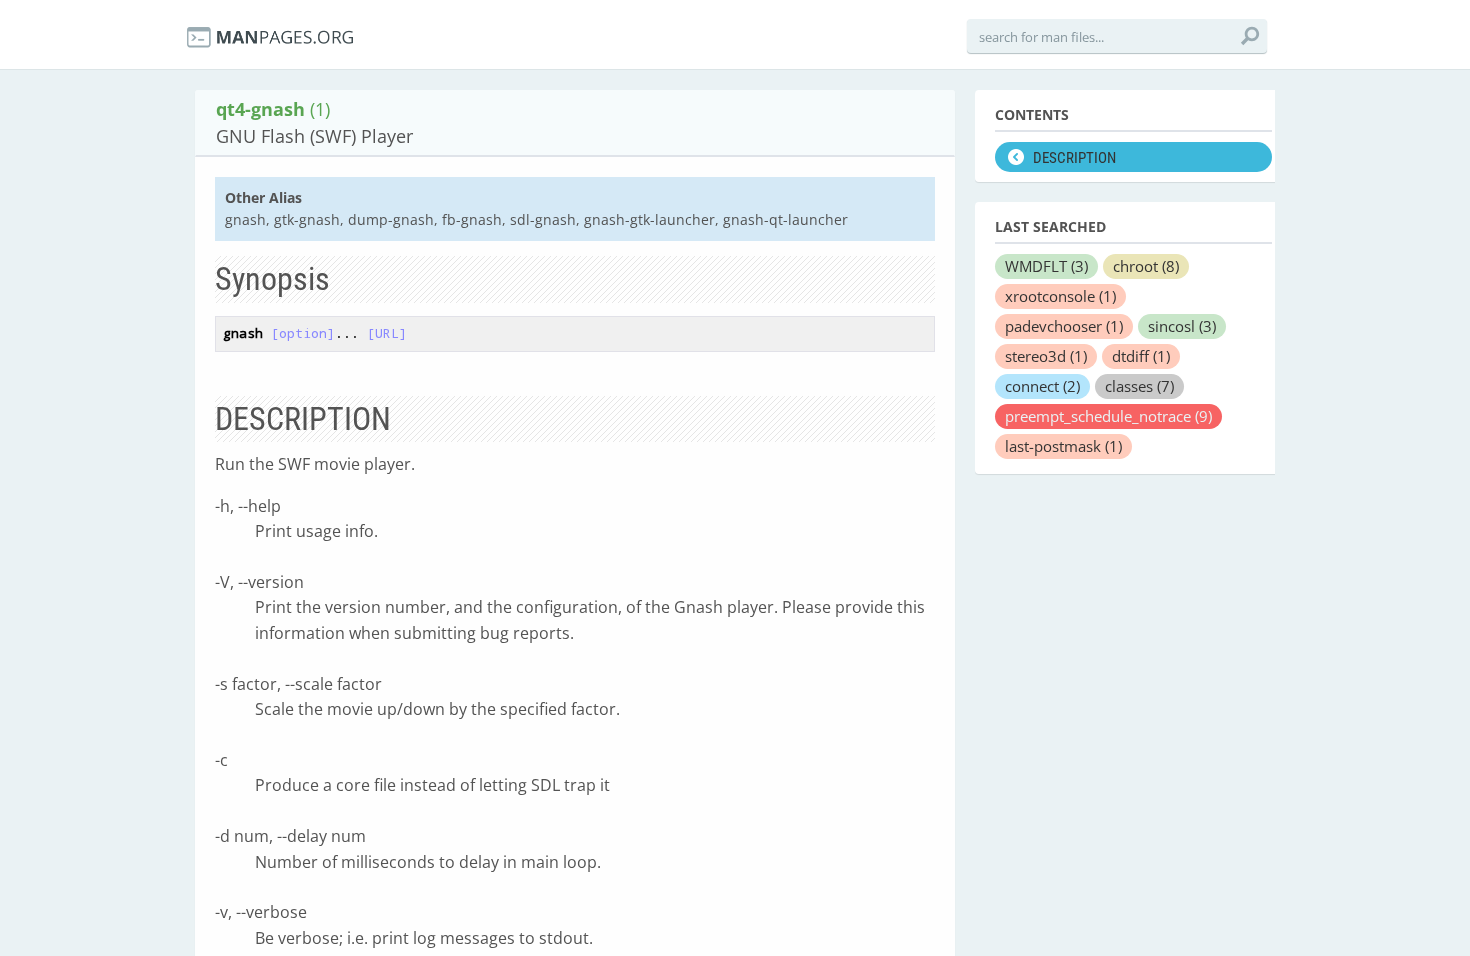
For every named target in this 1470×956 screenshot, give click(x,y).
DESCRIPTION (1074, 158)
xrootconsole (1060, 296)
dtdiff (1141, 356)
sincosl (1182, 326)
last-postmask (1063, 446)
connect (1042, 386)
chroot (1146, 266)
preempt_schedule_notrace (1108, 416)
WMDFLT (1046, 266)
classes (1139, 386)
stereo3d (1046, 356)
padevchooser (1064, 326)
